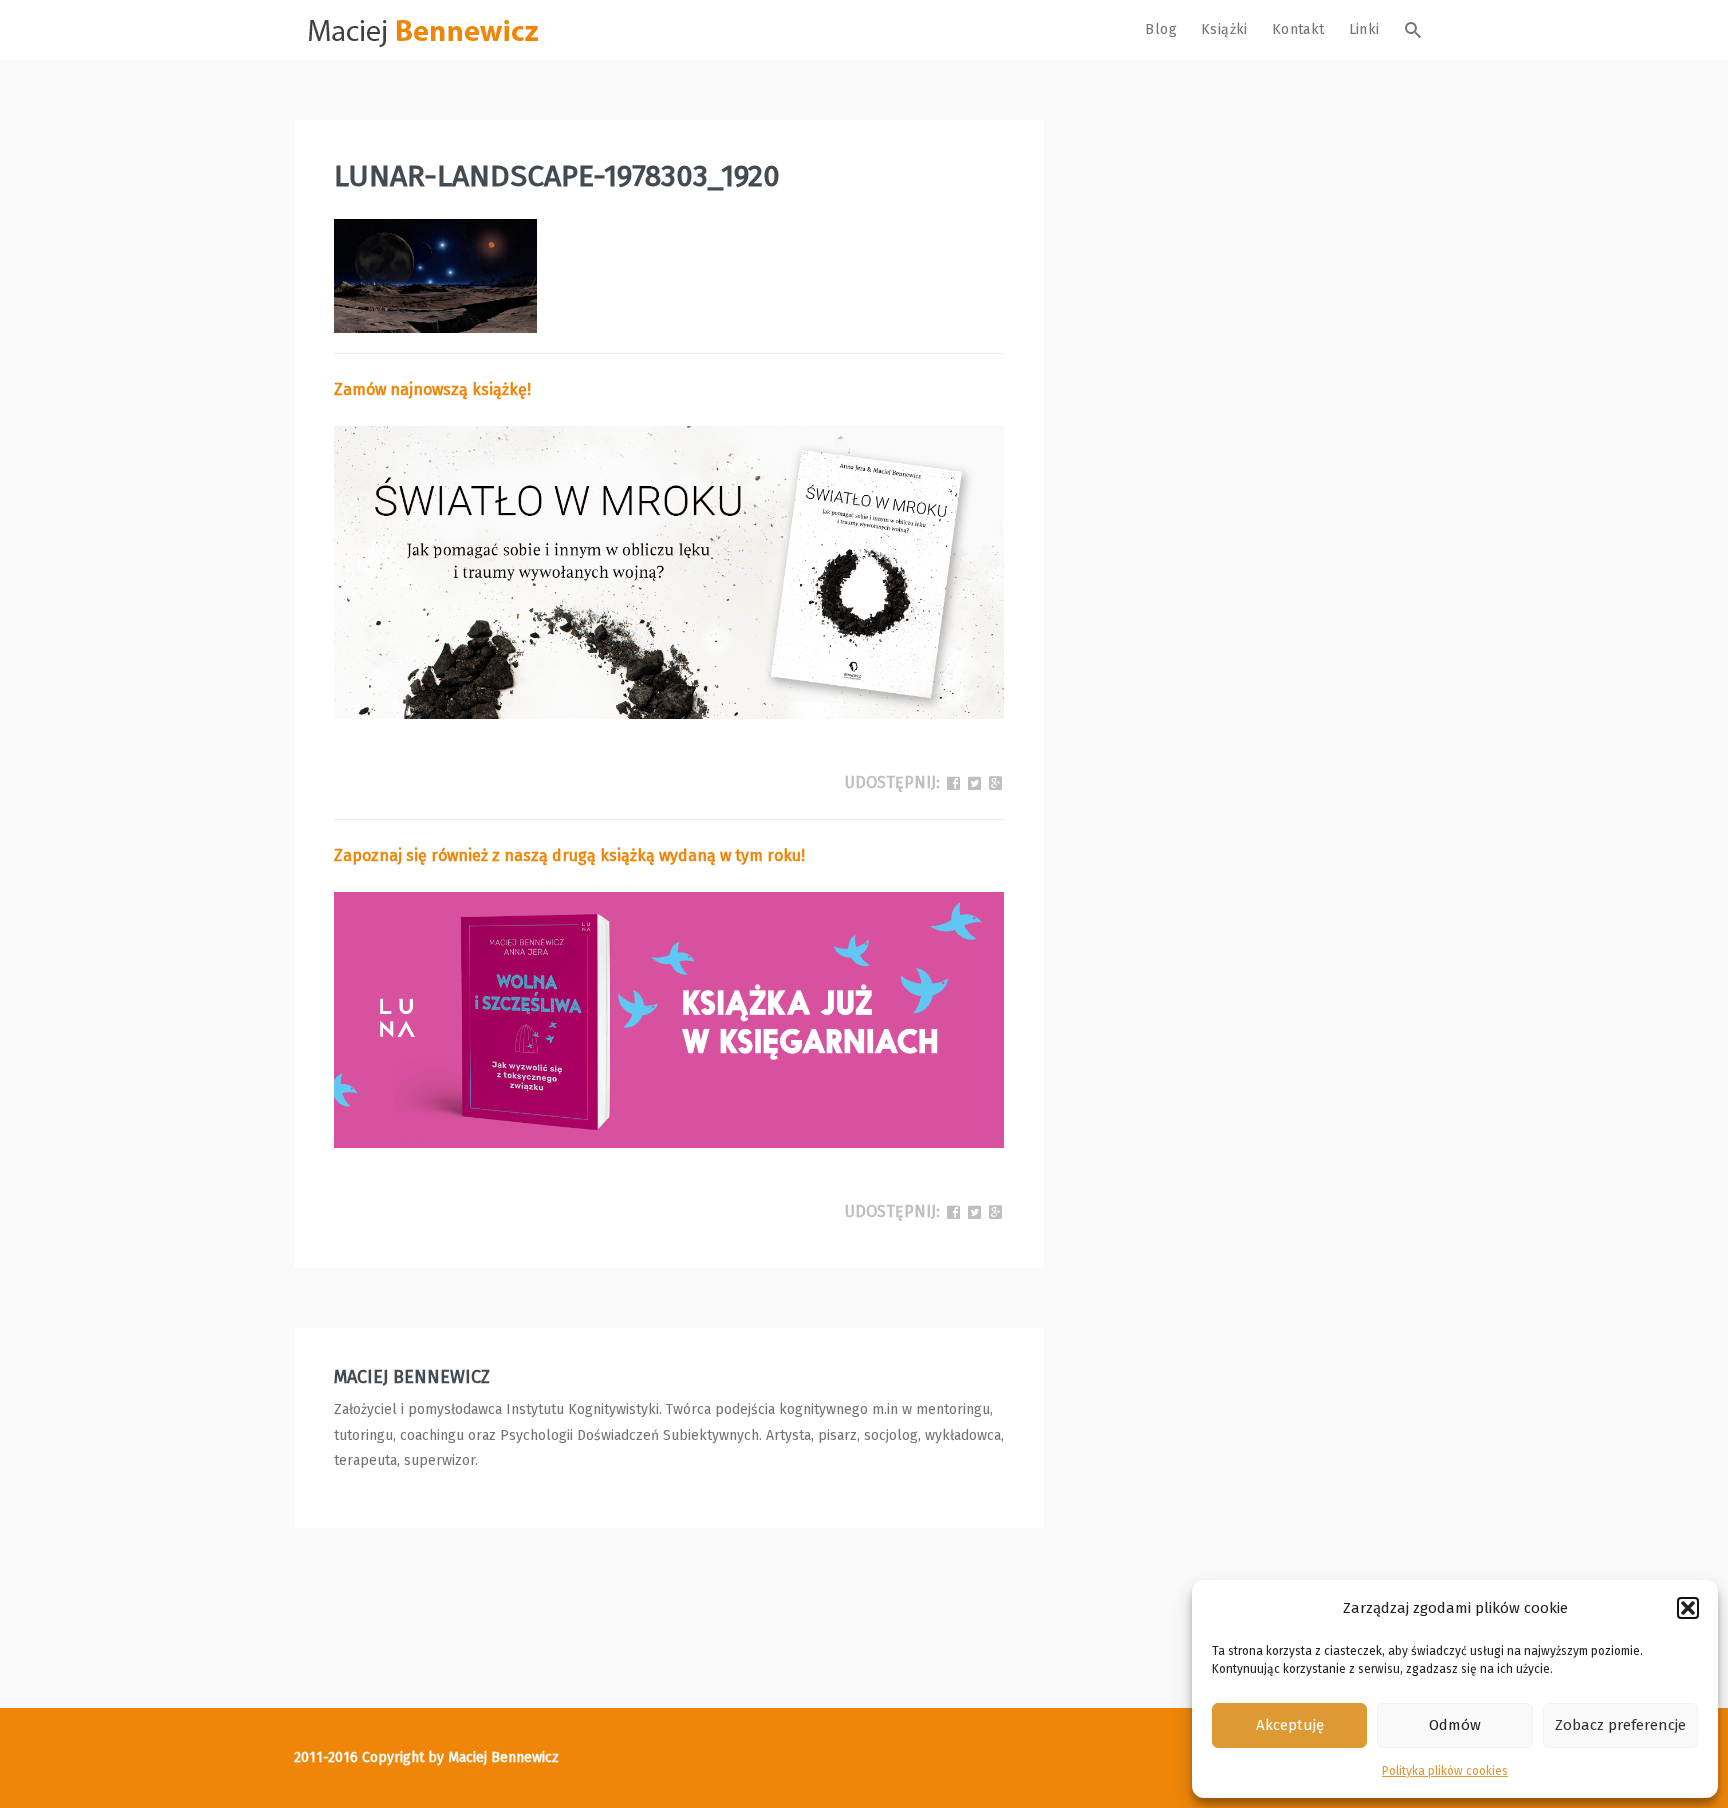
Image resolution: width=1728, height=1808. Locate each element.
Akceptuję (1290, 1725)
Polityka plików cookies (1445, 1771)
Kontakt (1298, 29)
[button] (1688, 1608)
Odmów (1455, 1725)
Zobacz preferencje (1620, 1725)
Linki (1364, 29)
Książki (1224, 29)
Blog (1161, 29)
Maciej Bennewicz (412, 1377)
